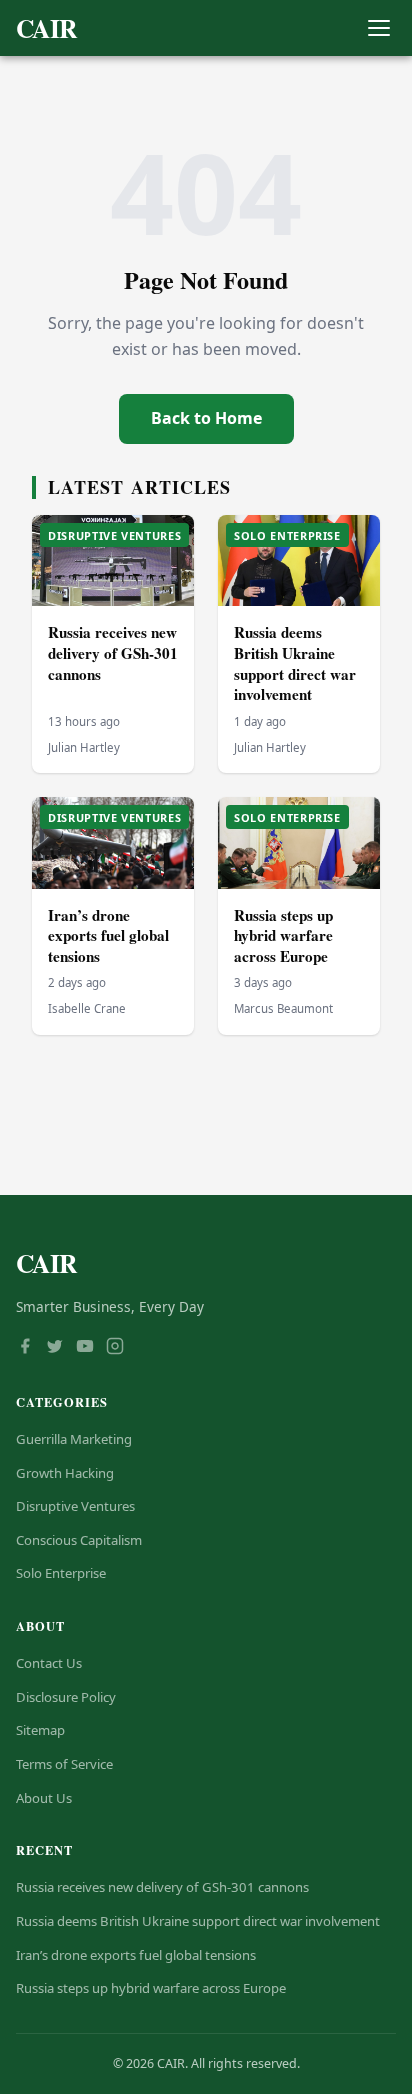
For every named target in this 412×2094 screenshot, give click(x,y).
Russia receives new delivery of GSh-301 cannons (113, 652)
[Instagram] (115, 1348)
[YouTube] (85, 1348)
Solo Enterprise (61, 1573)
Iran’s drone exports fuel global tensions (108, 935)
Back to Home (206, 418)
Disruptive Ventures (75, 1506)
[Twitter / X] (55, 1348)
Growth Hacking (65, 1473)
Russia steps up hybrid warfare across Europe (283, 935)
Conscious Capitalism (79, 1540)
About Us (44, 1798)
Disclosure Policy (66, 1697)
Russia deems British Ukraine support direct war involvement (295, 663)
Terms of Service (64, 1764)
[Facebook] (25, 1348)
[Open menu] (378, 28)
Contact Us (49, 1663)
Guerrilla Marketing (74, 1439)
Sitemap (40, 1730)
